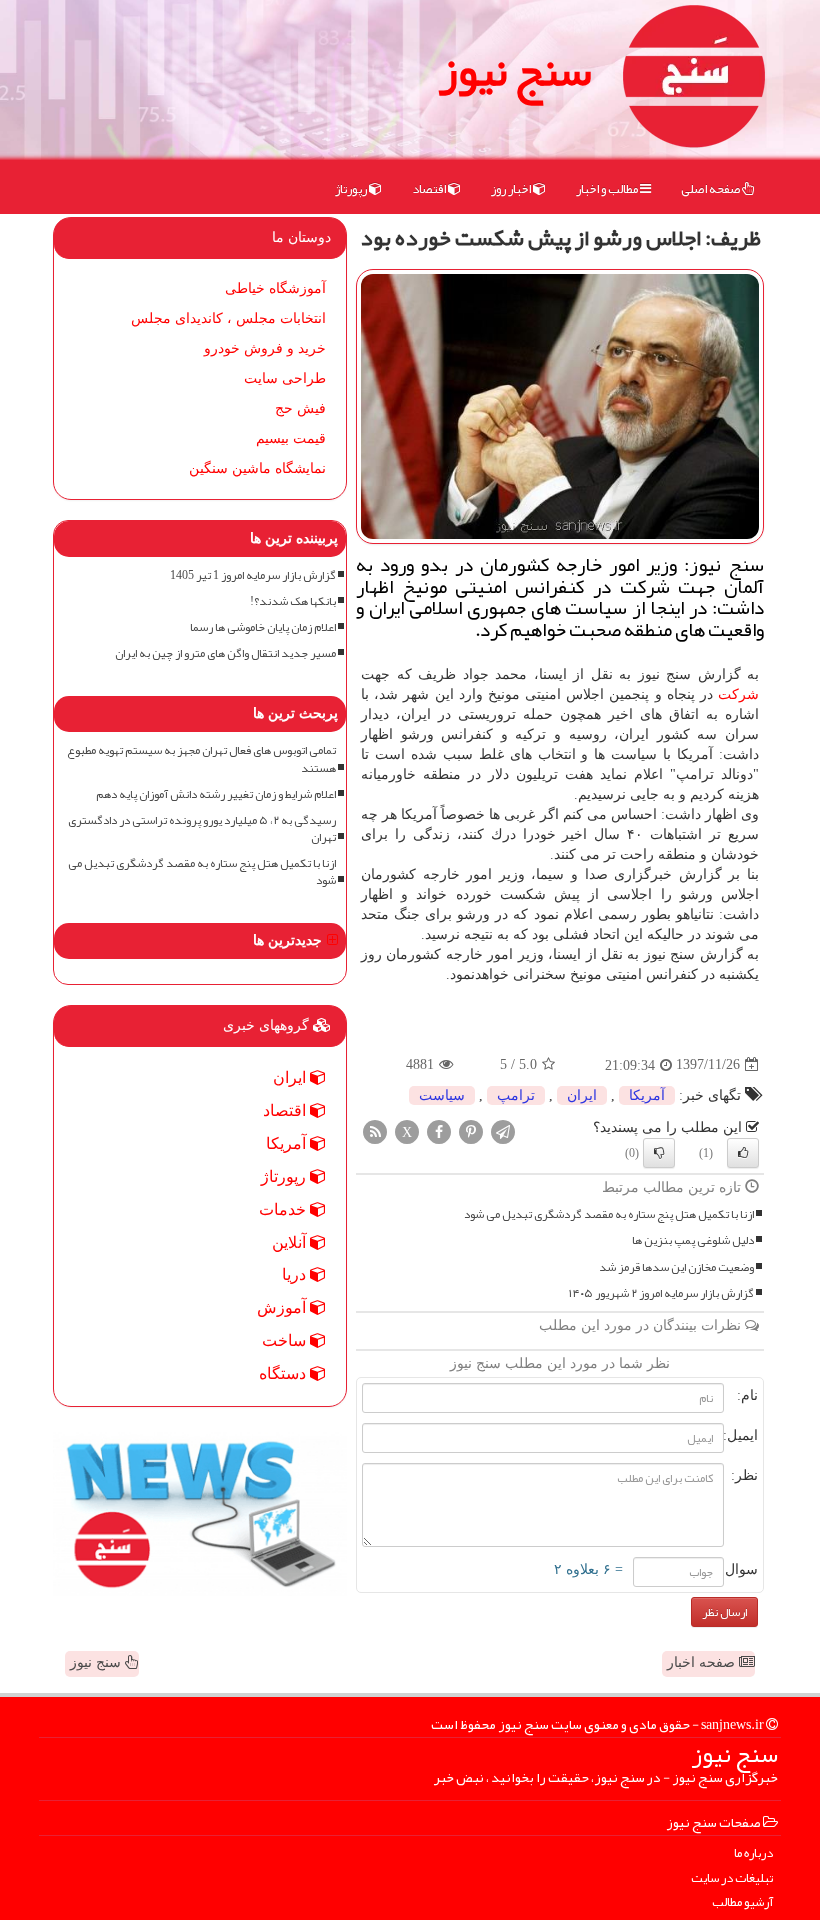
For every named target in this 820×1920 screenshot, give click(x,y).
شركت (738, 694)
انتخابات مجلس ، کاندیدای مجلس (228, 318)
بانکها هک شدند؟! (293, 601)
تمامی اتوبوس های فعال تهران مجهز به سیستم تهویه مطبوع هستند (201, 759)
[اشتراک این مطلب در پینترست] (471, 1130)
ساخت (286, 1340)
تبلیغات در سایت (732, 1878)
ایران (582, 1095)
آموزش (283, 1307)
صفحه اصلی (711, 189)
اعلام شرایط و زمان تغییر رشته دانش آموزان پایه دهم (216, 794)
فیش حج (300, 408)
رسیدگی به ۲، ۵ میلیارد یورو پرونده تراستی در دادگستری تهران (202, 829)
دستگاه (284, 1373)
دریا (296, 1274)
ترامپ (516, 1095)
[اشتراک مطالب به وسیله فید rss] (375, 1130)
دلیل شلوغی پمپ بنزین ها (693, 1240)
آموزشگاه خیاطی (275, 288)
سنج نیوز (515, 70)
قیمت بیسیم (291, 438)
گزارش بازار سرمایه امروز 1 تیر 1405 (253, 575)
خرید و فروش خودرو (265, 348)
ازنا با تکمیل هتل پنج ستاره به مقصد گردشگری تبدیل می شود (609, 1214)
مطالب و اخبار (608, 189)
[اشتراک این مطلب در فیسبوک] (439, 1130)
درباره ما (753, 1853)
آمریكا (647, 1095)
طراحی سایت (285, 378)
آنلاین (291, 1242)
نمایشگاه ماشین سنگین (257, 468)
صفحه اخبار (703, 1662)
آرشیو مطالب (742, 1902)
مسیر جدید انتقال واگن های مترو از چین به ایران (225, 653)
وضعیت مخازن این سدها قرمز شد (676, 1267)
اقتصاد (430, 189)
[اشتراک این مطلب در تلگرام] (503, 1130)
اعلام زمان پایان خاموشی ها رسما (263, 627)
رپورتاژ (352, 189)
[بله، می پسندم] (743, 1153)
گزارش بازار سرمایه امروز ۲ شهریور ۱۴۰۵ (661, 1293)
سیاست (442, 1095)
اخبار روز (512, 189)
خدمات (284, 1209)
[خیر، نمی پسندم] (659, 1153)
